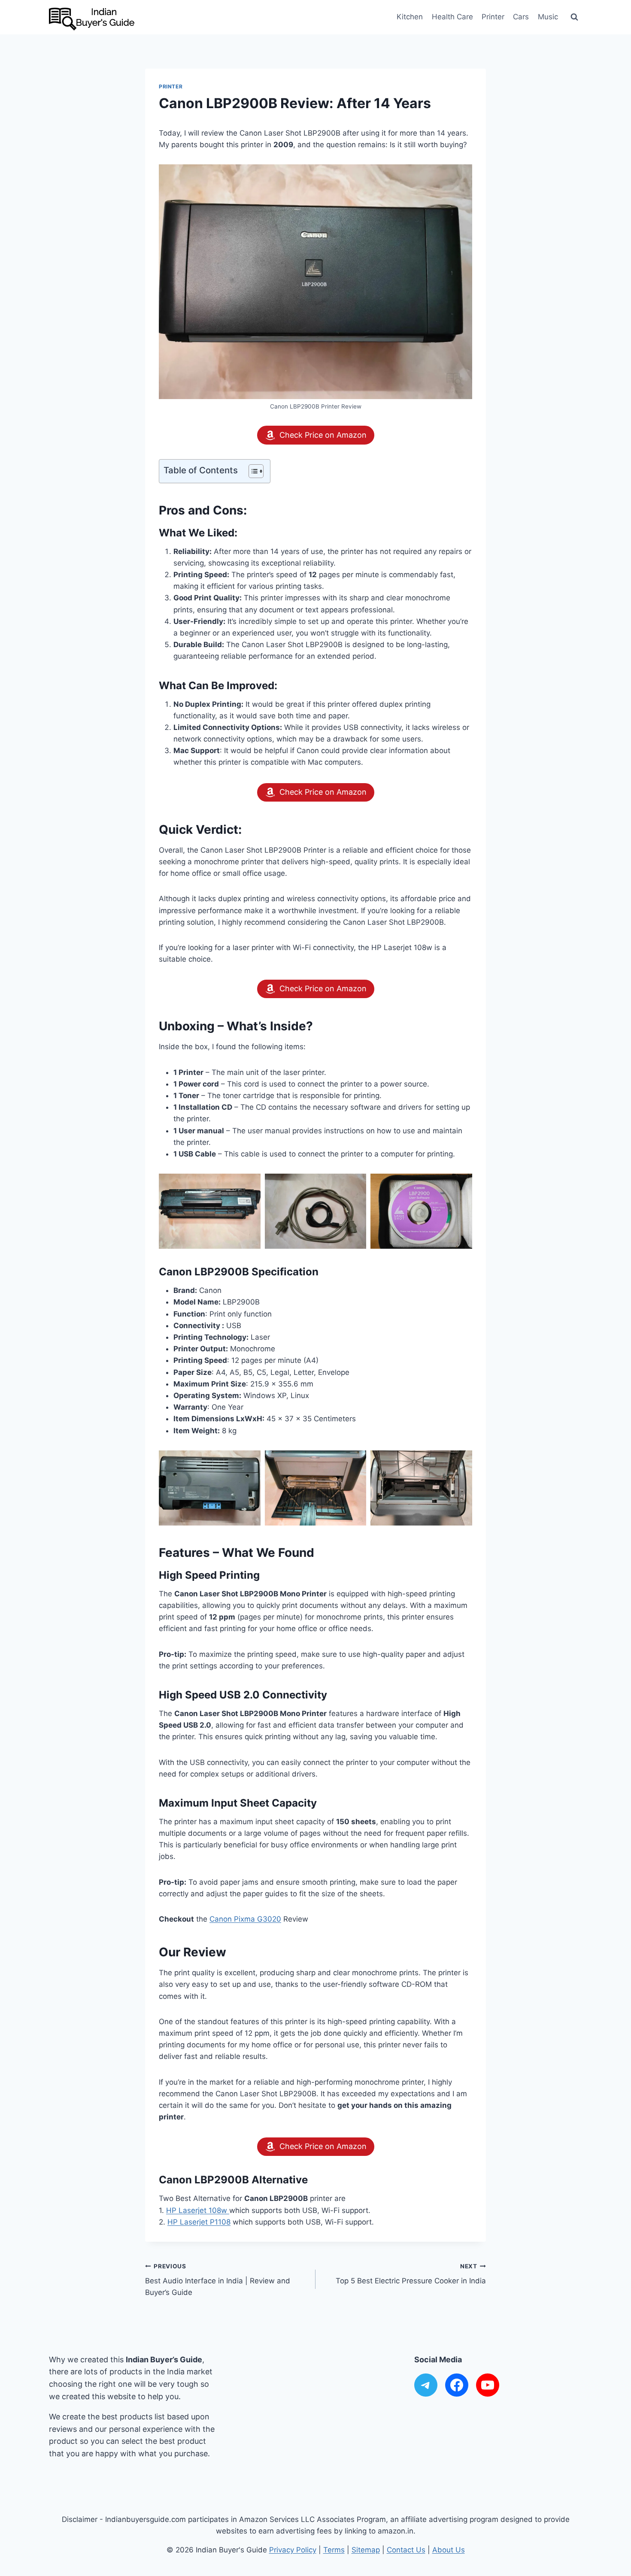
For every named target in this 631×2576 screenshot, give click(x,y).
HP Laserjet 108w (198, 2210)
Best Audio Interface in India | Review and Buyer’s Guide (218, 2280)
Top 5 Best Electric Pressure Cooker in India (411, 2274)
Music (548, 17)
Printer (493, 17)
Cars (521, 17)
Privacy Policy (293, 2550)
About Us (449, 2550)
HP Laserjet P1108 (199, 2222)
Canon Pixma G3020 (245, 1919)
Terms (334, 2550)
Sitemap (366, 2550)
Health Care (452, 17)
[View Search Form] (574, 17)
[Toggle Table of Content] (252, 471)
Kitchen (410, 17)
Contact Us (406, 2550)
